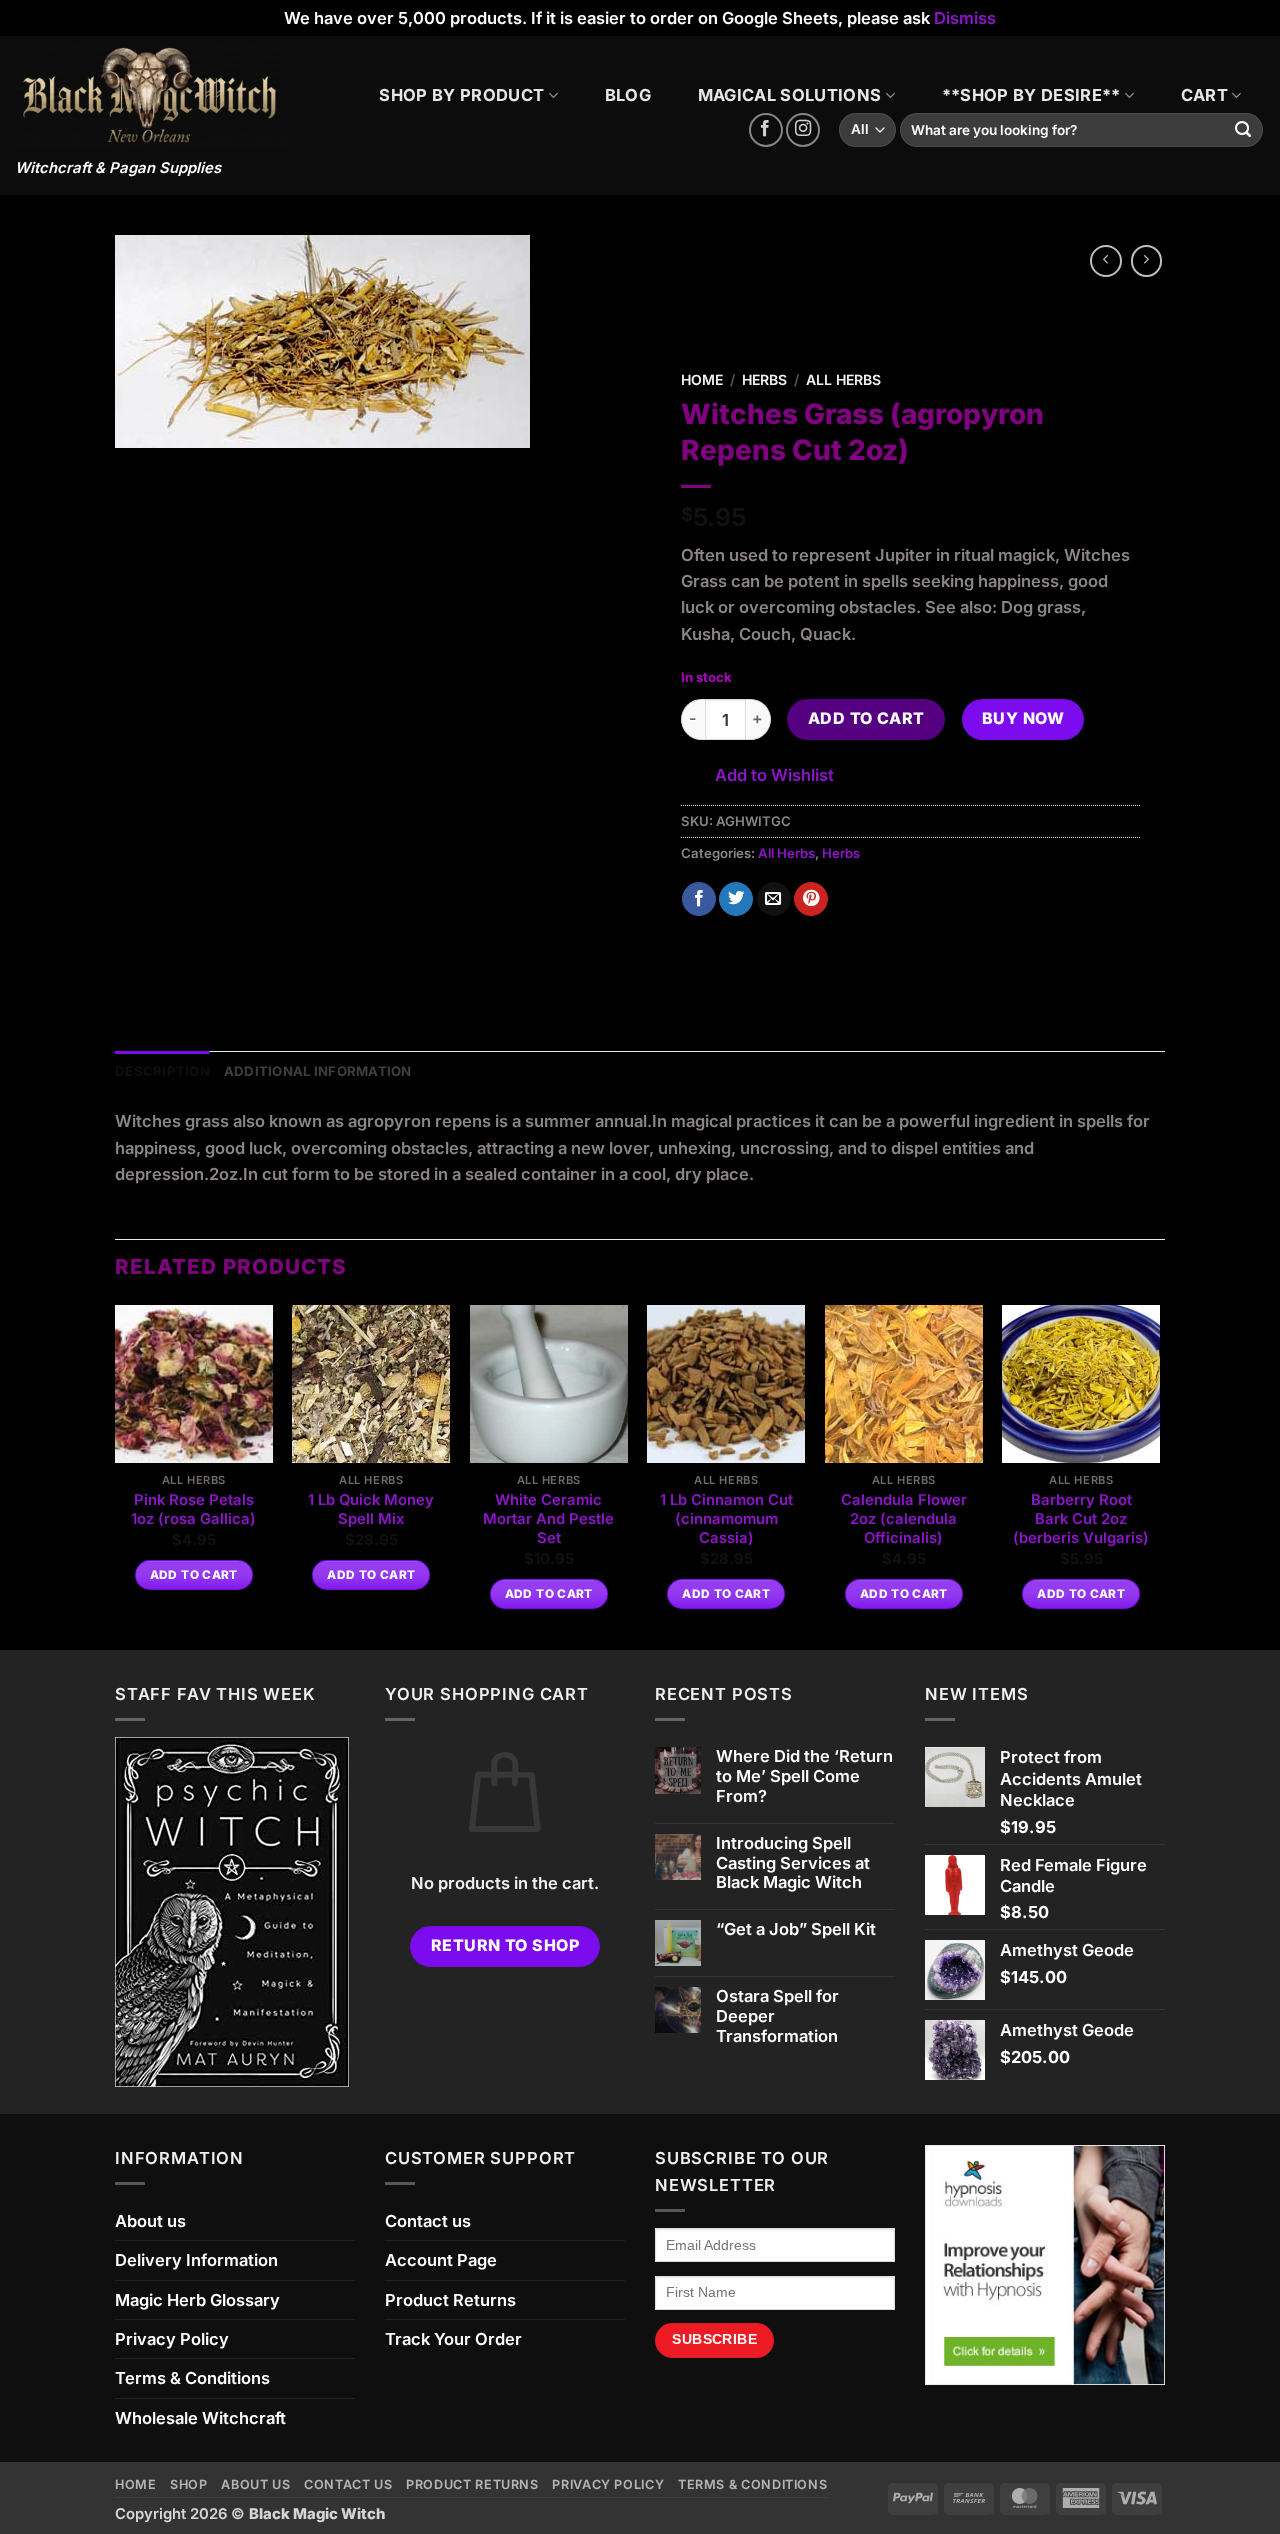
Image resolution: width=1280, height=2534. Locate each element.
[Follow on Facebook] (766, 130)
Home (702, 379)
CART (1204, 95)
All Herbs (843, 379)
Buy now (1023, 718)
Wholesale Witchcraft (200, 2418)
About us (150, 2221)
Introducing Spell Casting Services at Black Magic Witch (793, 1863)
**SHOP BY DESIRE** (1031, 95)
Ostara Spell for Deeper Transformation (777, 2016)
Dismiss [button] (965, 18)
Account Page (441, 2260)
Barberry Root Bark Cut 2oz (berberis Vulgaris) (1081, 1519)
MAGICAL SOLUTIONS (790, 95)
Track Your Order (453, 2339)
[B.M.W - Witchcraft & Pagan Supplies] (152, 96)
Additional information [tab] (318, 1071)
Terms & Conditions (192, 2378)
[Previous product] (1147, 261)
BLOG (628, 95)
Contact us (428, 2221)
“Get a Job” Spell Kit (796, 1929)
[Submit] (1243, 130)
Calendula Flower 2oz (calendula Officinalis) (904, 1519)
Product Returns (450, 2300)
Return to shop (505, 1945)
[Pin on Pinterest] (811, 899)
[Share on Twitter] (736, 899)
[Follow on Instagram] (803, 130)
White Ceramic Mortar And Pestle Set (548, 1519)
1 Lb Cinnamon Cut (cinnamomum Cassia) (726, 1519)
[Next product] (1106, 261)
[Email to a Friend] (774, 899)
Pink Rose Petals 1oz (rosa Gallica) (193, 1509)
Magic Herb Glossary (197, 2300)
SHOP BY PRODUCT (461, 95)
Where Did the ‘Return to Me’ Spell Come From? (804, 1776)
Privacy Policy (172, 2339)
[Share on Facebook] (699, 899)
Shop (189, 2484)
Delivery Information (196, 2260)
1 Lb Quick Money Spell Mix (371, 1509)
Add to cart (866, 718)
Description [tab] (162, 1071)
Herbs (764, 379)
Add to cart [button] (194, 1575)
